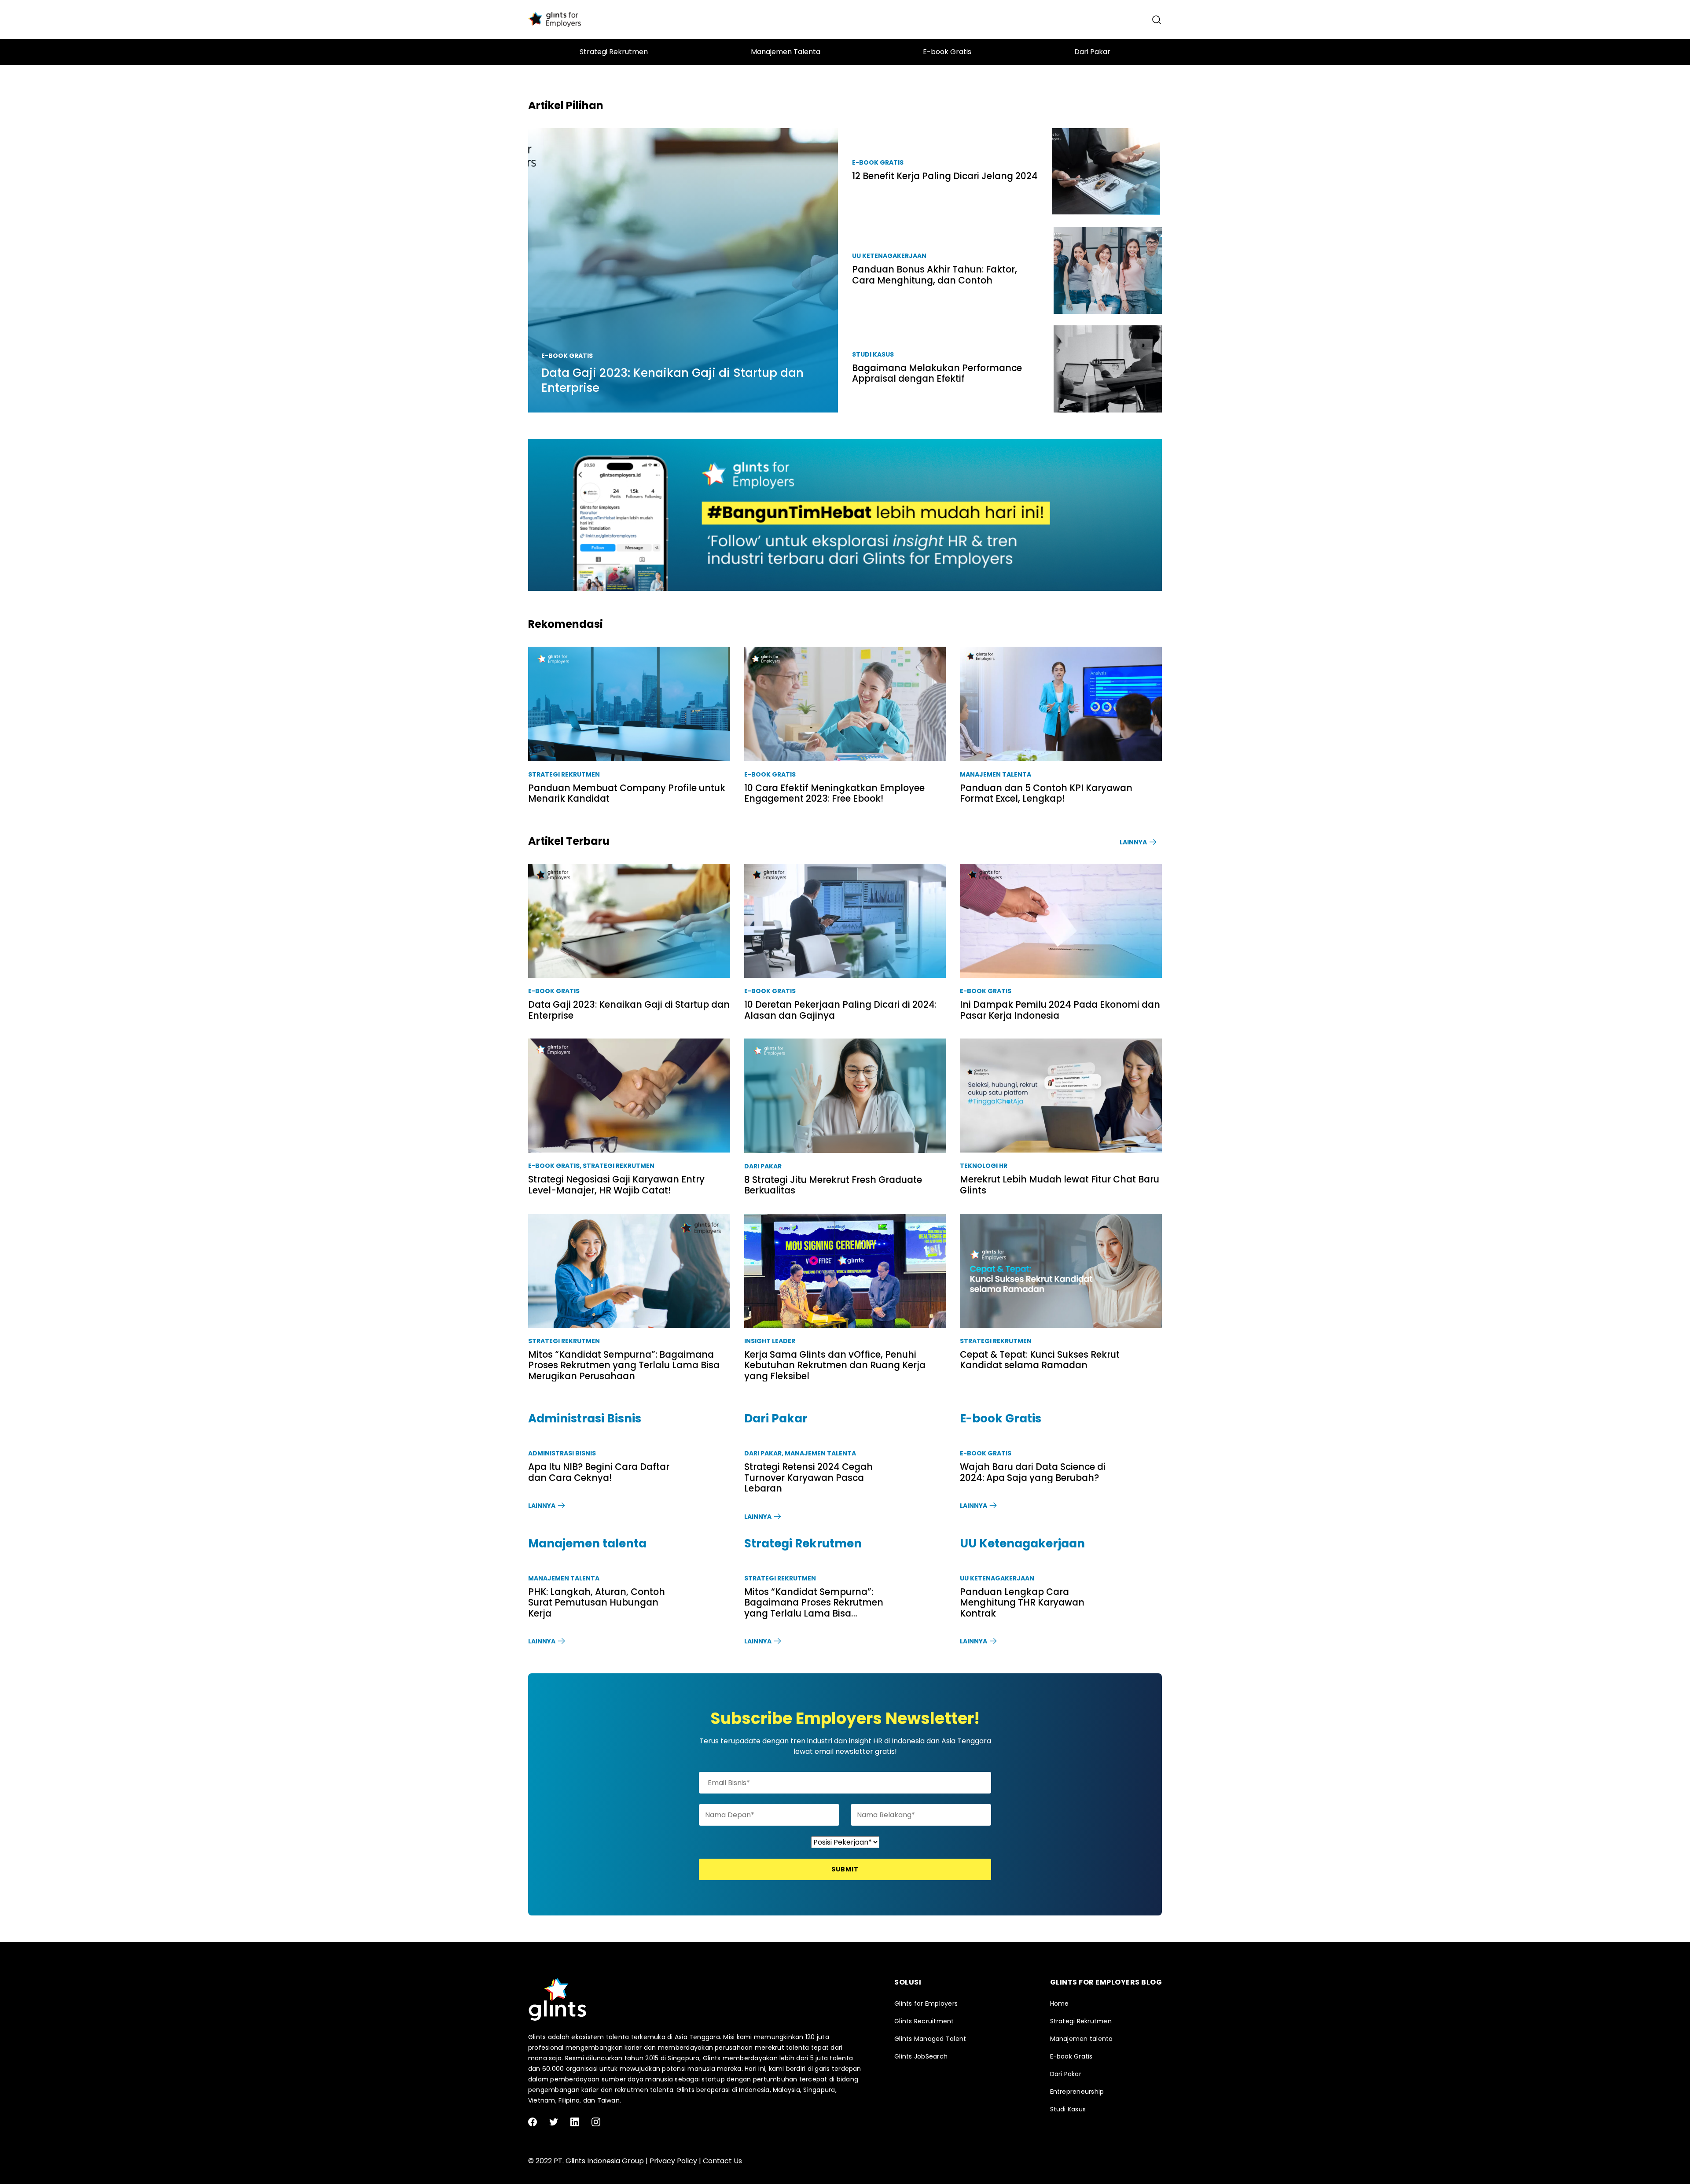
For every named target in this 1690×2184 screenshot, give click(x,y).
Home (1060, 2004)
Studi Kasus (1068, 2109)
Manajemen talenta (996, 774)
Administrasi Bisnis (562, 1453)
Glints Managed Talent (930, 2039)
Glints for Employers (926, 2004)
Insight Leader (770, 1341)
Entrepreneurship (1077, 2092)
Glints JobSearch (921, 2056)
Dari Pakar (763, 1166)
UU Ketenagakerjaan (997, 1578)
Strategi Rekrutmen (564, 774)
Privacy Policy (673, 2161)
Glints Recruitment (924, 2021)
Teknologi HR (984, 1166)
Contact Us (722, 2161)
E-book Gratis (770, 774)
